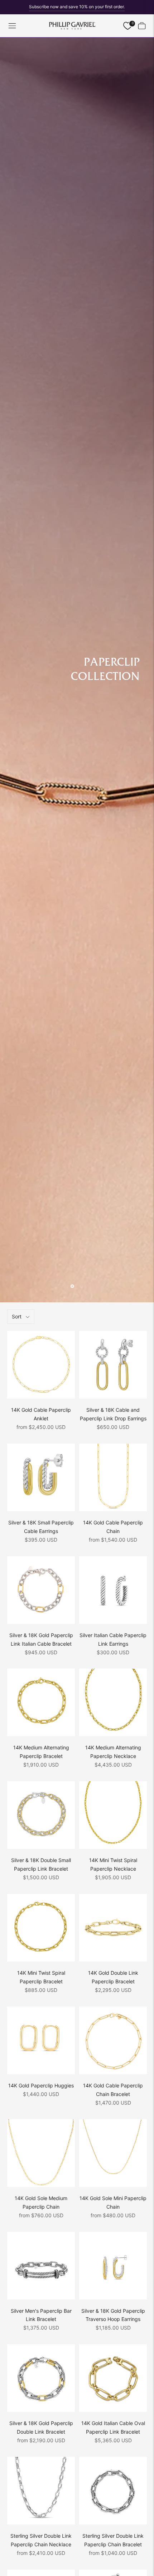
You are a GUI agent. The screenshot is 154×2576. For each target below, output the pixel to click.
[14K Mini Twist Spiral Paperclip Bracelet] (41, 1928)
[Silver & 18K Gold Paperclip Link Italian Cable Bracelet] (41, 1590)
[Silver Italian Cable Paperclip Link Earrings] (113, 1590)
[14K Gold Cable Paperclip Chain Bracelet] (113, 2040)
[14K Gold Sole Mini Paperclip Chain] (113, 2153)
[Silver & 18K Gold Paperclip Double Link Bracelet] (41, 2378)
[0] (127, 26)
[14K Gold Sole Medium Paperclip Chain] (41, 2153)
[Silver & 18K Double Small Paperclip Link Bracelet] (41, 1815)
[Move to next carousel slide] (82, 1286)
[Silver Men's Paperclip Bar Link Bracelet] (41, 2266)
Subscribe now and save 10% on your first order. (77, 7)
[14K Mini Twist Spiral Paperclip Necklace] (113, 1815)
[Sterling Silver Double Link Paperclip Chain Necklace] (41, 2491)
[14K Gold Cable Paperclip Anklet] (41, 1365)
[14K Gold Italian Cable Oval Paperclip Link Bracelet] (113, 2378)
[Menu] (12, 26)
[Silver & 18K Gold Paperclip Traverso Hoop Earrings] (113, 2266)
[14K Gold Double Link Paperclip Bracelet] (113, 1928)
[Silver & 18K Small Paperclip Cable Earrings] (41, 1477)
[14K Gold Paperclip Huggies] (41, 2040)
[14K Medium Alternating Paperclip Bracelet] (41, 1702)
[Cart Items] (142, 26)
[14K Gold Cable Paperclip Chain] (113, 1477)
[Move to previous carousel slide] (72, 1286)
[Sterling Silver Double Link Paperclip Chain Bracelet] (113, 2491)
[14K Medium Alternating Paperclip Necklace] (113, 1702)
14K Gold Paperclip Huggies (41, 2085)
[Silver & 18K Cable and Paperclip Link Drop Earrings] (113, 1365)
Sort (17, 1316)
